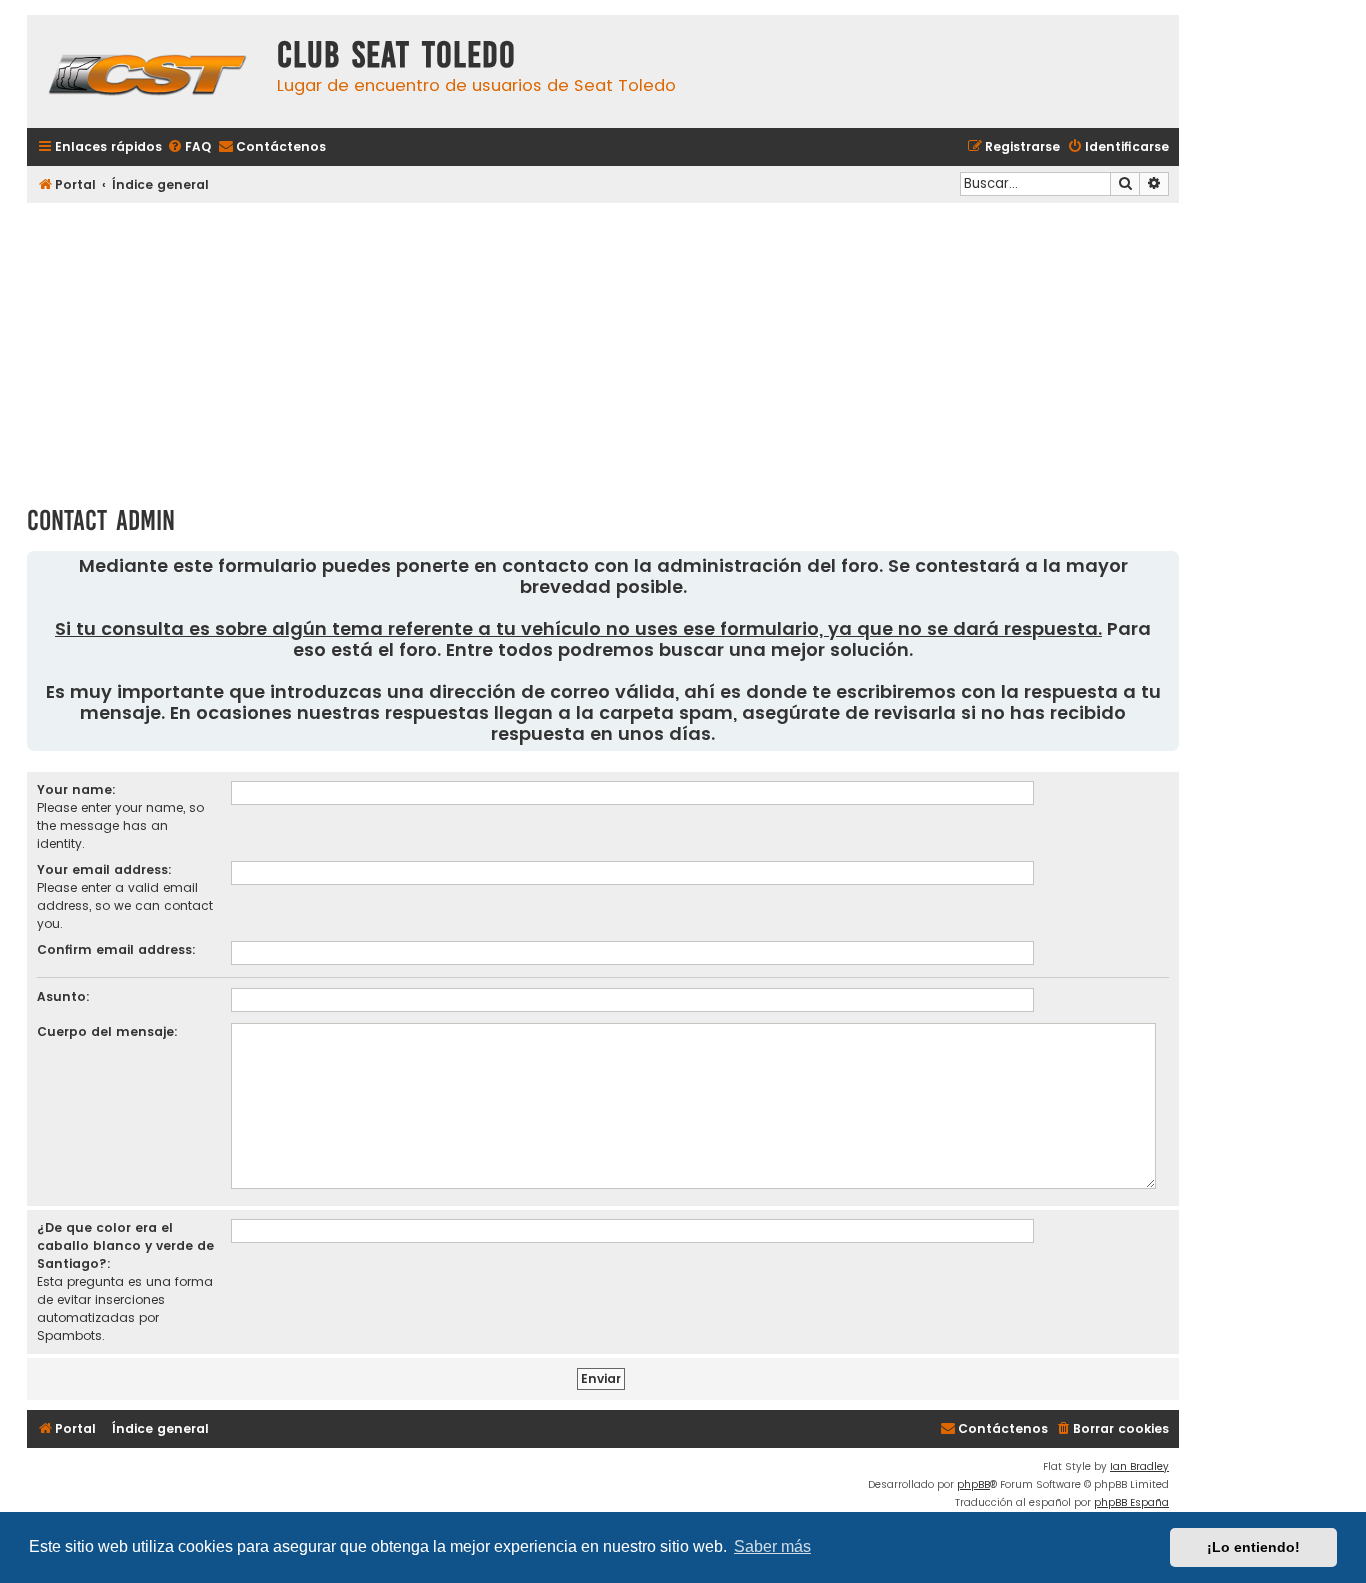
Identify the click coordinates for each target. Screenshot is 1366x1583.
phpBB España (1131, 1502)
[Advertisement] (603, 347)
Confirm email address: (116, 949)
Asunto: (63, 996)
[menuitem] (189, 147)
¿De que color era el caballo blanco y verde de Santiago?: (125, 1245)
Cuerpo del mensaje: (107, 1031)
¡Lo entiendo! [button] (1253, 1547)
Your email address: (104, 869)
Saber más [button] (772, 1546)
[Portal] (147, 71)
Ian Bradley (1139, 1466)
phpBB (973, 1484)
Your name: (76, 789)
